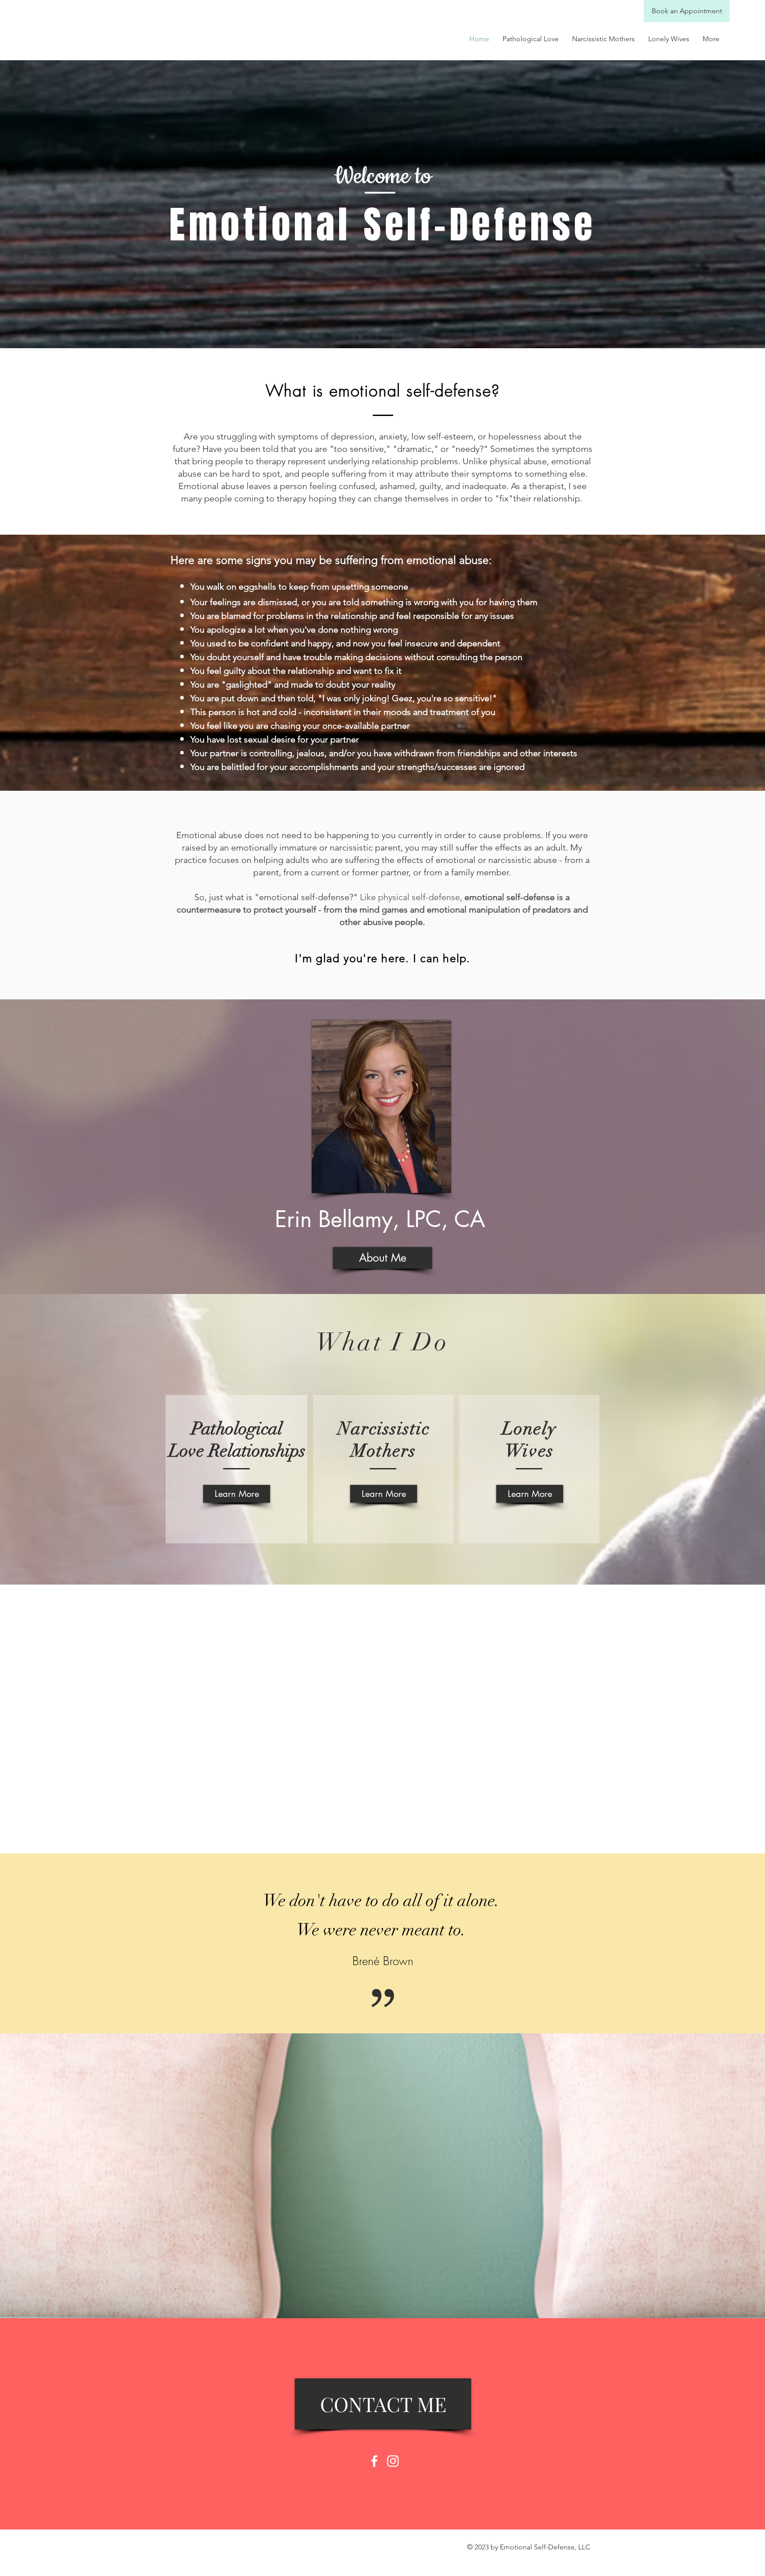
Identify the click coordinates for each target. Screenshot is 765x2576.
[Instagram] (393, 2461)
